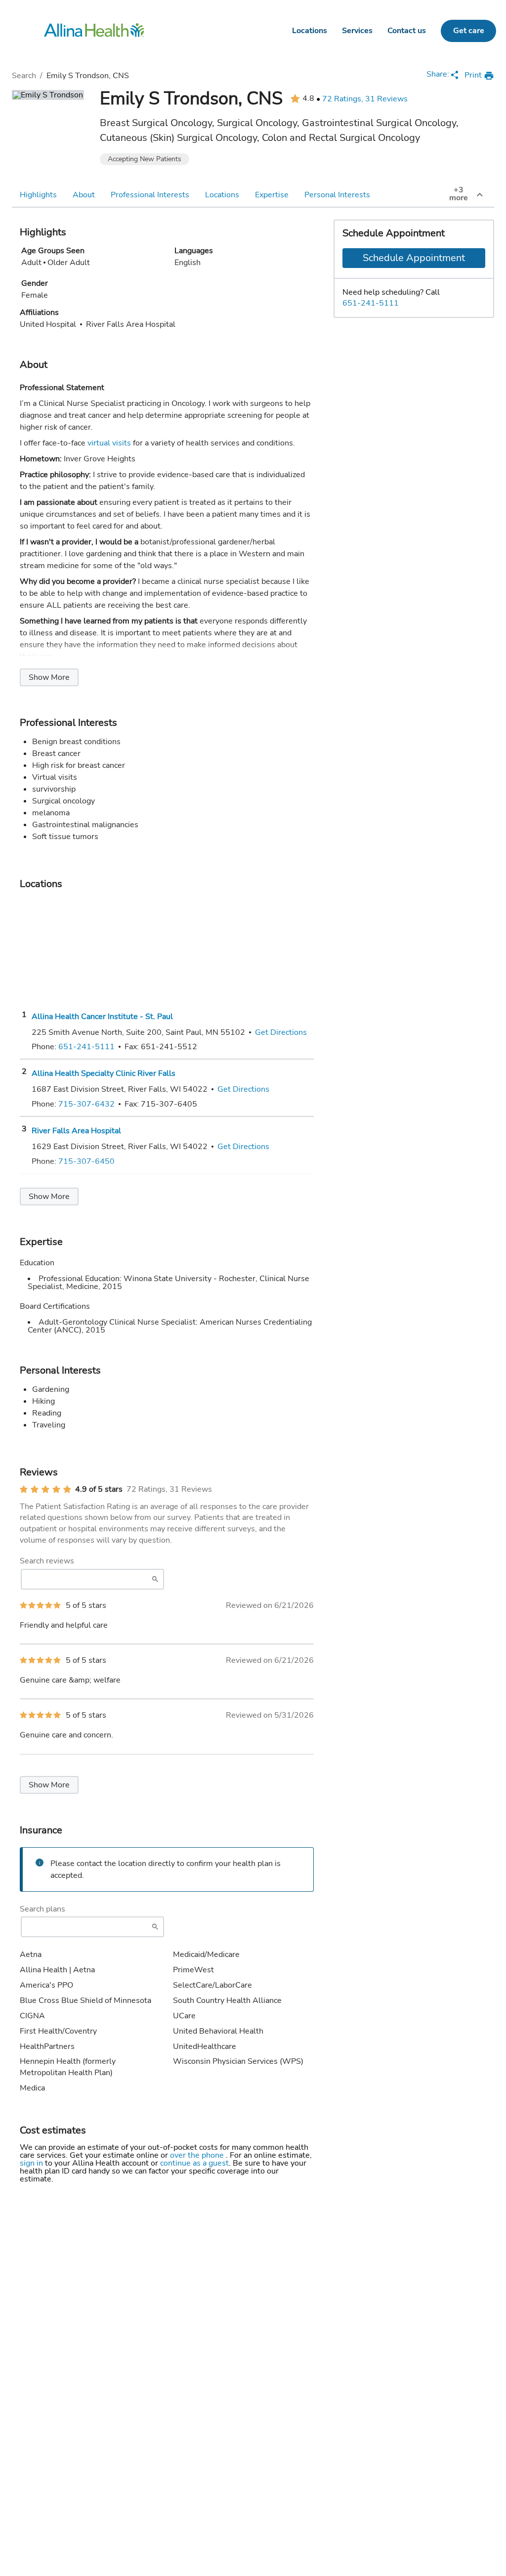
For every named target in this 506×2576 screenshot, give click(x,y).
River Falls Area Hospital (76, 1131)
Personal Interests (337, 195)
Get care (469, 31)
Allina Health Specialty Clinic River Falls (104, 1073)
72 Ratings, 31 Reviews (365, 99)
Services (357, 31)
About (84, 195)
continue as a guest (194, 2163)
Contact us (407, 31)
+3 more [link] (459, 194)
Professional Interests (150, 195)
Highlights (38, 195)
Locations (310, 31)
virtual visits (109, 443)
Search (24, 76)
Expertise (272, 195)
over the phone (198, 2155)
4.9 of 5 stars (99, 1489)
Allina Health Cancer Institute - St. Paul (102, 1017)
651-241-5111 (371, 303)
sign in (32, 2163)
